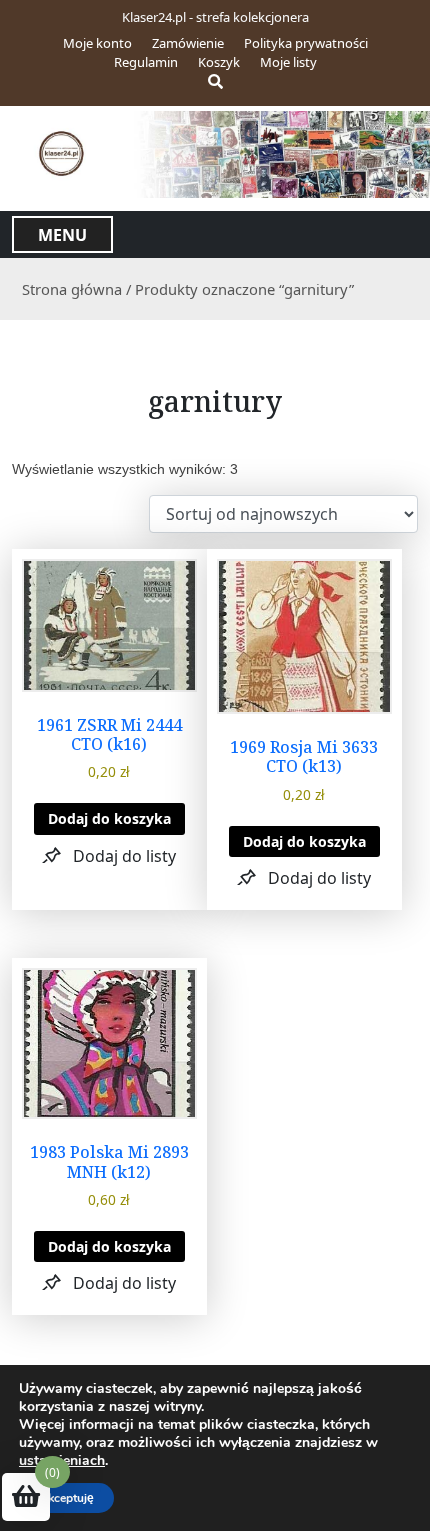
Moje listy (288, 62)
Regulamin (146, 62)
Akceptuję (66, 1498)
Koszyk (219, 62)
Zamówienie (188, 43)
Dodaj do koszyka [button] (109, 818)
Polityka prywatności (306, 43)
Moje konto (97, 43)
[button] (109, 855)
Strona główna (72, 289)
